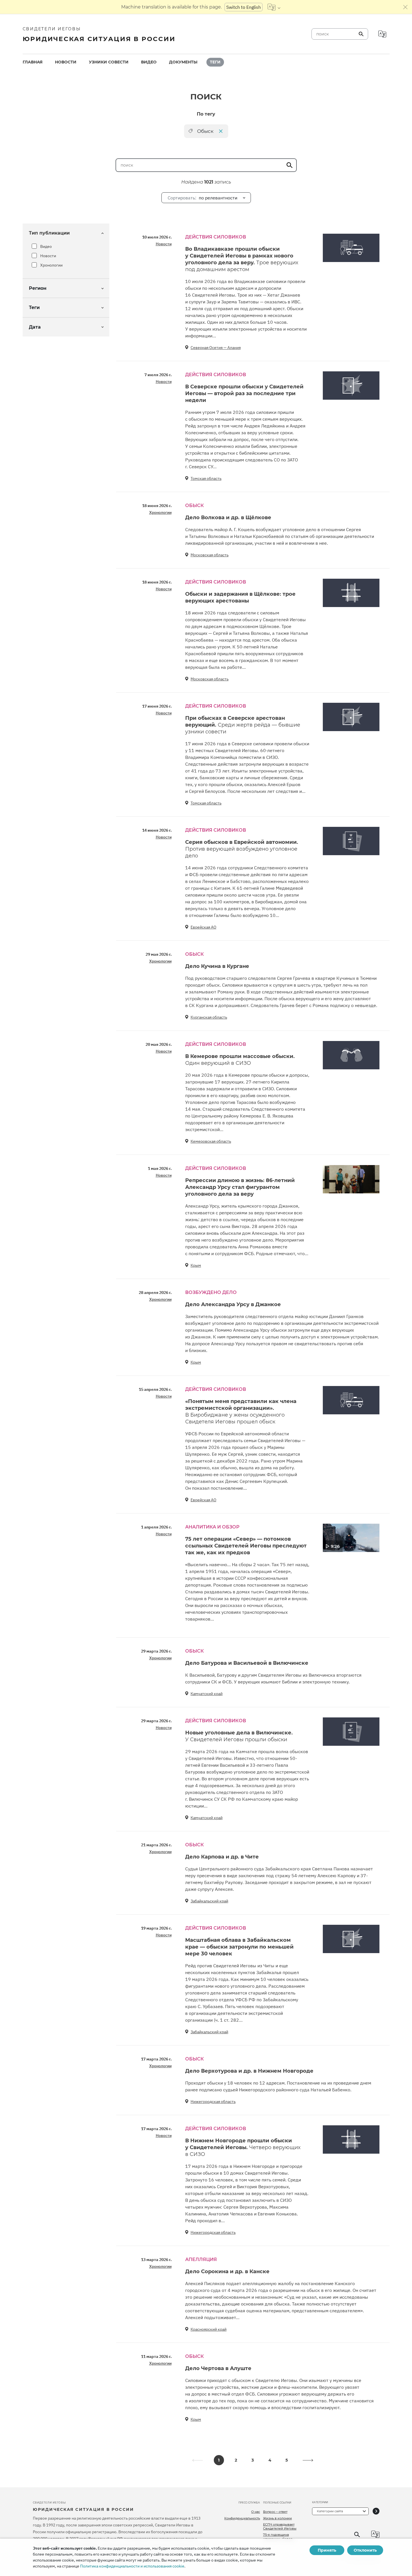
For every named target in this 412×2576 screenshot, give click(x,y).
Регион (38, 288)
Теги (215, 62)
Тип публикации (49, 233)
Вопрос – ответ (275, 2512)
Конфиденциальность (242, 2518)
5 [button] (287, 2460)
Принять (327, 2550)
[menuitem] (33, 62)
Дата (35, 327)
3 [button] (253, 2460)
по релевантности (202, 198)
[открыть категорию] (376, 2511)
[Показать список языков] (274, 7)
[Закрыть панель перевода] (405, 7)
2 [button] (236, 2460)
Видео (149, 62)
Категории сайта (330, 2511)
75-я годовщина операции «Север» (279, 2537)
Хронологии (51, 265)
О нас (256, 2512)
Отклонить (365, 2550)
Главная (33, 62)
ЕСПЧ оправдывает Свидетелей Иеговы (280, 2526)
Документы (183, 62)
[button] (308, 2460)
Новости (66, 62)
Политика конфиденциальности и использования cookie (132, 2566)
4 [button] (270, 2460)
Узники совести (109, 62)
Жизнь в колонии (277, 2518)
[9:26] (351, 1537)
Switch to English (244, 7)
